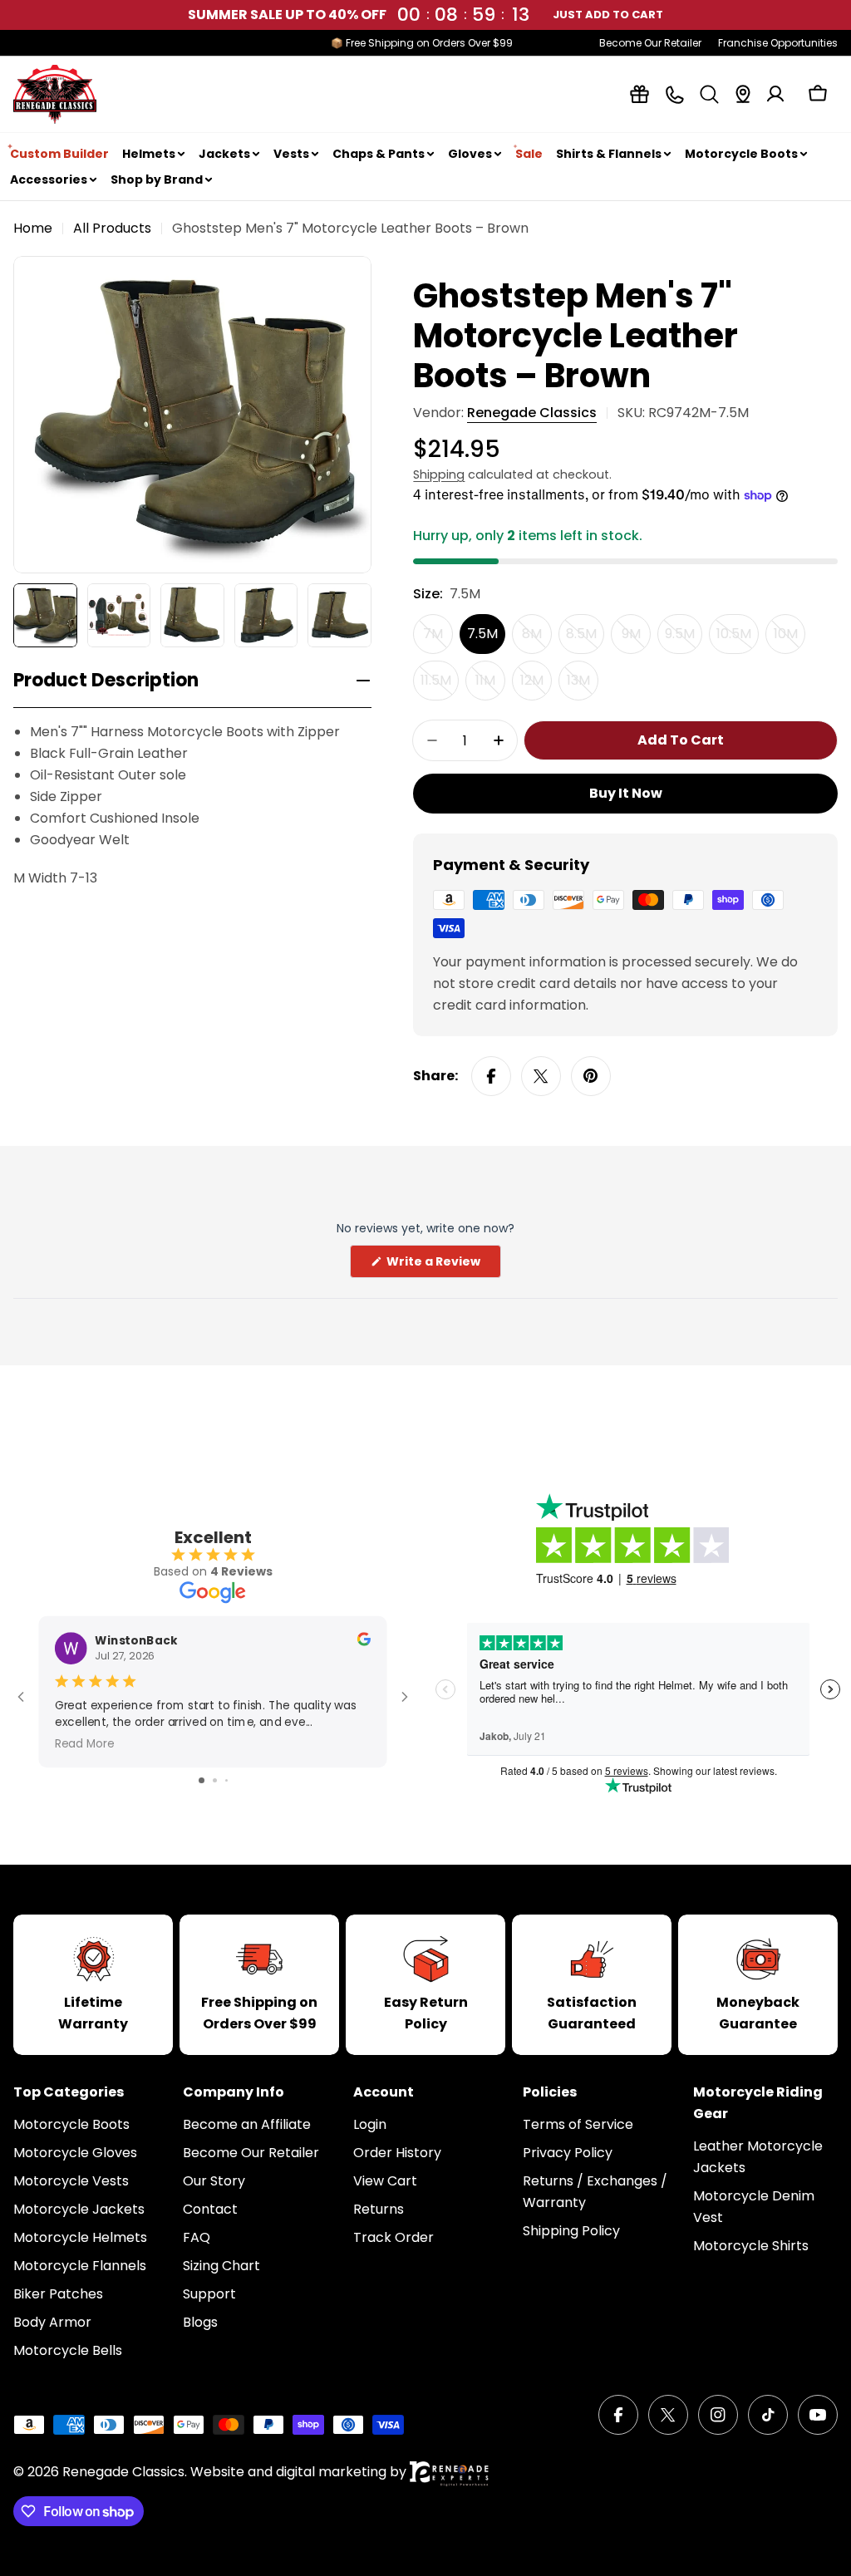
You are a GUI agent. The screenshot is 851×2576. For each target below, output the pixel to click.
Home (33, 228)
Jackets (224, 154)
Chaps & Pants (379, 154)
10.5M (738, 639)
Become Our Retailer (650, 43)
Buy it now (626, 793)
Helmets (149, 154)
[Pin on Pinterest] (591, 1076)
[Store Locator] (743, 94)
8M (537, 639)
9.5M (684, 639)
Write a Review (443, 1265)
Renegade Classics (532, 413)
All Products (112, 228)
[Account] (775, 94)
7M (438, 639)
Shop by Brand (157, 179)
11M (490, 686)
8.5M (585, 639)
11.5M (440, 686)
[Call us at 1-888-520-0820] (674, 94)
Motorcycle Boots (741, 154)
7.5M (482, 634)
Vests (291, 154)
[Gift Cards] (639, 94)
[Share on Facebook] (491, 1076)
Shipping (439, 474)
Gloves (470, 154)
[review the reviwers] (364, 1642)
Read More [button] (85, 1743)
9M (636, 639)
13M (583, 686)
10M (790, 639)
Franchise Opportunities (778, 43)
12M (536, 686)
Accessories (49, 179)
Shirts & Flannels (609, 154)
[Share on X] (541, 1076)
